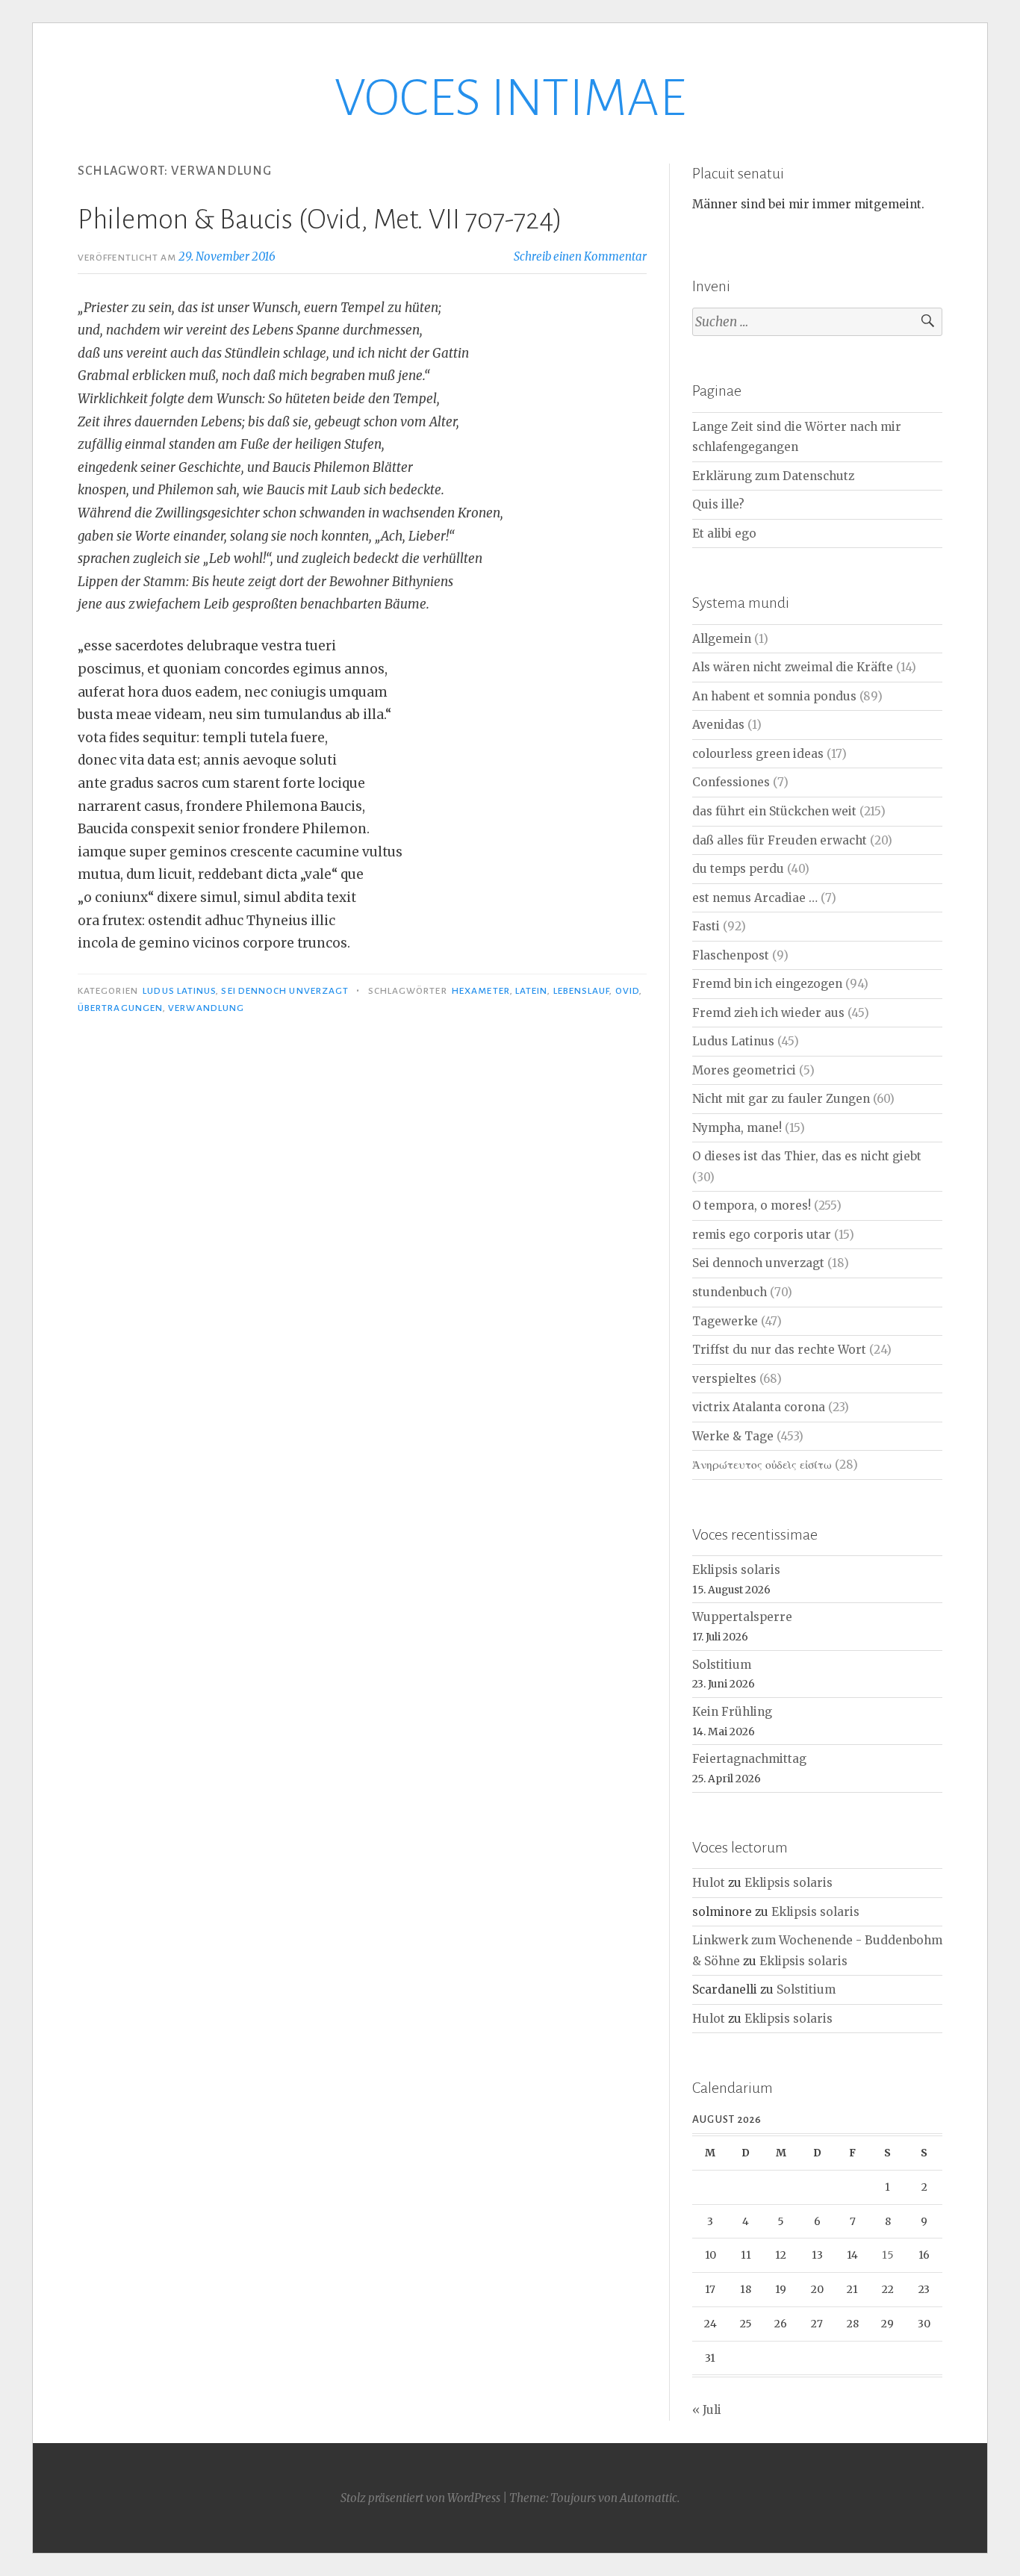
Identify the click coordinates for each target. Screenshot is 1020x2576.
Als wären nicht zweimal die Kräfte (793, 667)
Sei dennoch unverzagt (285, 991)
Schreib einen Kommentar (580, 256)
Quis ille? (718, 504)
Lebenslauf (582, 991)
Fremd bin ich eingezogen (767, 984)
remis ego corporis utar (762, 1235)
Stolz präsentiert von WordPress (420, 2498)
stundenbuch (730, 1292)
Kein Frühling (732, 1712)
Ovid (627, 991)
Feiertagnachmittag (749, 1759)
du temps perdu (738, 869)
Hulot (709, 1883)
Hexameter (481, 991)
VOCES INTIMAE (510, 98)
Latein (531, 991)
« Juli (707, 2410)
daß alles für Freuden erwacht (780, 840)
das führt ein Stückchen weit (774, 811)
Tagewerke (725, 1321)
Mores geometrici (744, 1070)
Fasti (706, 926)
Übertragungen (120, 1008)
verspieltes (724, 1379)
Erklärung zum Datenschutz (773, 476)
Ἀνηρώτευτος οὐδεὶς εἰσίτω (762, 1465)
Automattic (649, 2498)
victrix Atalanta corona (759, 1407)
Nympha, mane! (737, 1128)
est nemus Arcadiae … (755, 898)
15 (888, 2255)
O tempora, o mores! (752, 1205)
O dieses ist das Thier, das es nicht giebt (807, 1156)
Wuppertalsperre (742, 1617)
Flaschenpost (731, 955)
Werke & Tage (733, 1436)
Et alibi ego (724, 533)
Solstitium (722, 1665)
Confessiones (731, 782)
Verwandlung (206, 1008)
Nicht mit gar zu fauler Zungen (781, 1099)
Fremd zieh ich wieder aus (768, 1013)
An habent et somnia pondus (774, 696)
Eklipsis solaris (736, 1570)
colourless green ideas (758, 754)
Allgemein (722, 639)
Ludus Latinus (179, 991)
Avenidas (718, 725)
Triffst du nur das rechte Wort (779, 1350)
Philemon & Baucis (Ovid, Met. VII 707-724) (320, 220)
